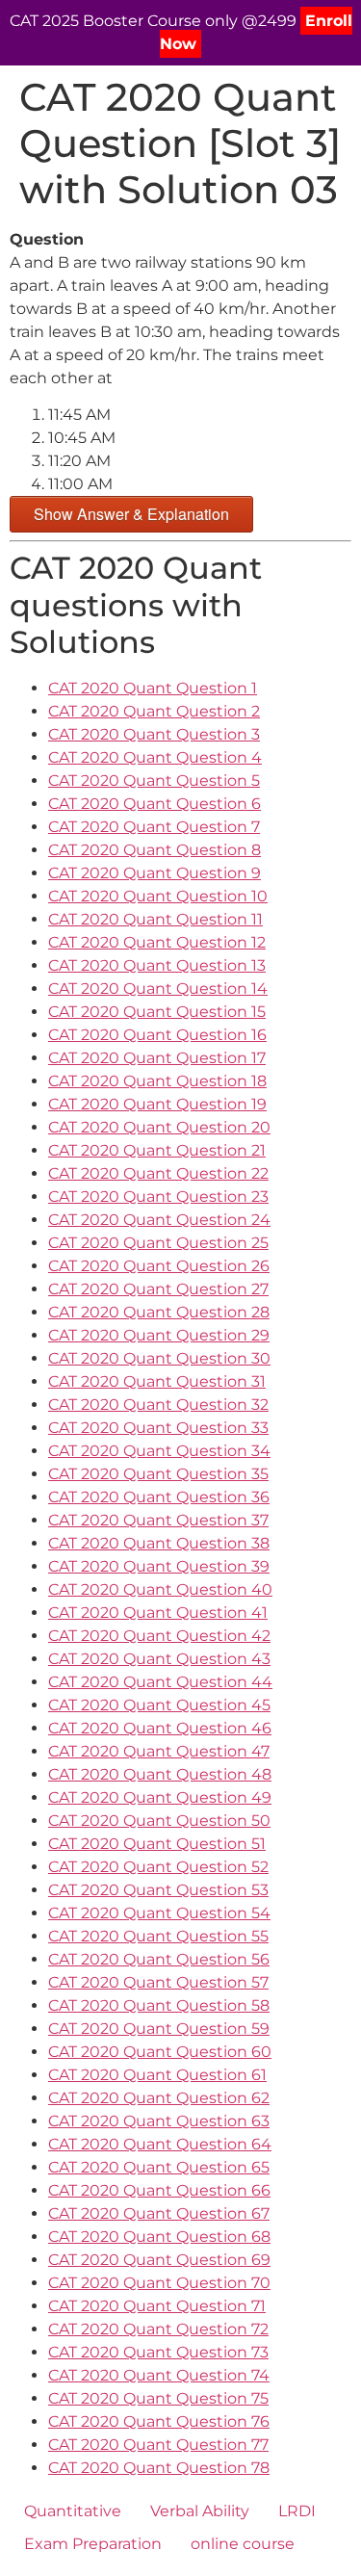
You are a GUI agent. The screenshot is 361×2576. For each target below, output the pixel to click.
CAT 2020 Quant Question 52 (158, 1867)
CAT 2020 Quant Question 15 (157, 1012)
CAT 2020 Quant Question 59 (159, 2029)
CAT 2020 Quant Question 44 (160, 1682)
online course (243, 2544)
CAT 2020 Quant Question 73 (158, 2352)
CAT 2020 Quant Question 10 (158, 896)
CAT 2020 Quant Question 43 (159, 1659)
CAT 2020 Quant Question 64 (160, 2144)
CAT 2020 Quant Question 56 (159, 1959)
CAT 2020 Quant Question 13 (157, 965)
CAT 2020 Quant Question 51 (157, 1844)
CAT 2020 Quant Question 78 (159, 2468)
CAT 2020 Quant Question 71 (157, 2306)
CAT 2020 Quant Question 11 (155, 919)
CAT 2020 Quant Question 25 (158, 1243)
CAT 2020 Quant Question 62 (159, 2098)
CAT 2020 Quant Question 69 (159, 2260)
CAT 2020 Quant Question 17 (157, 1058)
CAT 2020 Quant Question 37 (158, 1520)
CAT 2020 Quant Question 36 (159, 1497)
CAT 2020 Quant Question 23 (158, 1197)
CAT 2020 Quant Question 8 (155, 850)
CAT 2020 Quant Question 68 (159, 2237)
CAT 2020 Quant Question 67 (159, 2213)
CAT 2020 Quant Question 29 (159, 1335)
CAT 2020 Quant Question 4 (155, 757)
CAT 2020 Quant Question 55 (158, 1936)
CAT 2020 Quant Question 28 (159, 1312)
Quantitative (73, 2511)
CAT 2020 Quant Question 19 (157, 1104)
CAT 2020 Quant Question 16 (157, 1035)
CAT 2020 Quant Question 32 (158, 1405)
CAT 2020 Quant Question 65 (159, 2167)
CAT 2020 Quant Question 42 (159, 1636)
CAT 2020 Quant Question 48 (160, 1774)
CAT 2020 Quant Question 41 (158, 1613)
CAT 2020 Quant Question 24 (159, 1220)
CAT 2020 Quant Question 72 (158, 2329)
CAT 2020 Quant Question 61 (157, 2075)
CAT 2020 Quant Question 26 (159, 1266)
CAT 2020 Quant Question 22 (158, 1173)
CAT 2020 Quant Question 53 (158, 1890)
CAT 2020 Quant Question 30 (159, 1358)
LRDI (297, 2511)
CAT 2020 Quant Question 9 (155, 873)
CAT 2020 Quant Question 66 (159, 2190)
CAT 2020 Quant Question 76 (159, 2421)
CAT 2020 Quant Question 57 (158, 1982)
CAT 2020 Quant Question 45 (159, 1705)
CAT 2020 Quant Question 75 (158, 2398)
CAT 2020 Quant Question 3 (154, 734)
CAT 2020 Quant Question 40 (160, 1589)
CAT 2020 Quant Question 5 (154, 781)
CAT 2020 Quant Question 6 (155, 804)
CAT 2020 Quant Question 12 (157, 942)
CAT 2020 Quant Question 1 (153, 688)
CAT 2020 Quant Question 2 (154, 711)
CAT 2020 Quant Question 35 (158, 1474)
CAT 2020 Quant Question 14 (158, 989)
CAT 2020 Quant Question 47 (159, 1751)
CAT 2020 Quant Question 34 (159, 1451)
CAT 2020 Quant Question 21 (157, 1150)
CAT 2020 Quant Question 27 (158, 1289)
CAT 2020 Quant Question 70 (159, 2283)
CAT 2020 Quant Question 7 (154, 827)
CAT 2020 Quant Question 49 (160, 1797)
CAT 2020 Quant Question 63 (159, 2121)
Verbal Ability (200, 2511)
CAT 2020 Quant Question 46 (160, 1728)
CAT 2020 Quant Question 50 (159, 1821)
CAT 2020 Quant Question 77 (158, 2445)
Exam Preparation (93, 2544)
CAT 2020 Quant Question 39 (159, 1566)
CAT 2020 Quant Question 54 (159, 1913)
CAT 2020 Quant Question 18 (157, 1081)
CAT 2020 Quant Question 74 (159, 2375)
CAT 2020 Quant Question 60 (160, 2052)
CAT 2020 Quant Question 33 (158, 1428)
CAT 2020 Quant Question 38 (159, 1543)
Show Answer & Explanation (131, 514)
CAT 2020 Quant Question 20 (159, 1127)
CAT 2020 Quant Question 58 (159, 2005)
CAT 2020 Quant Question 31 (157, 1381)
